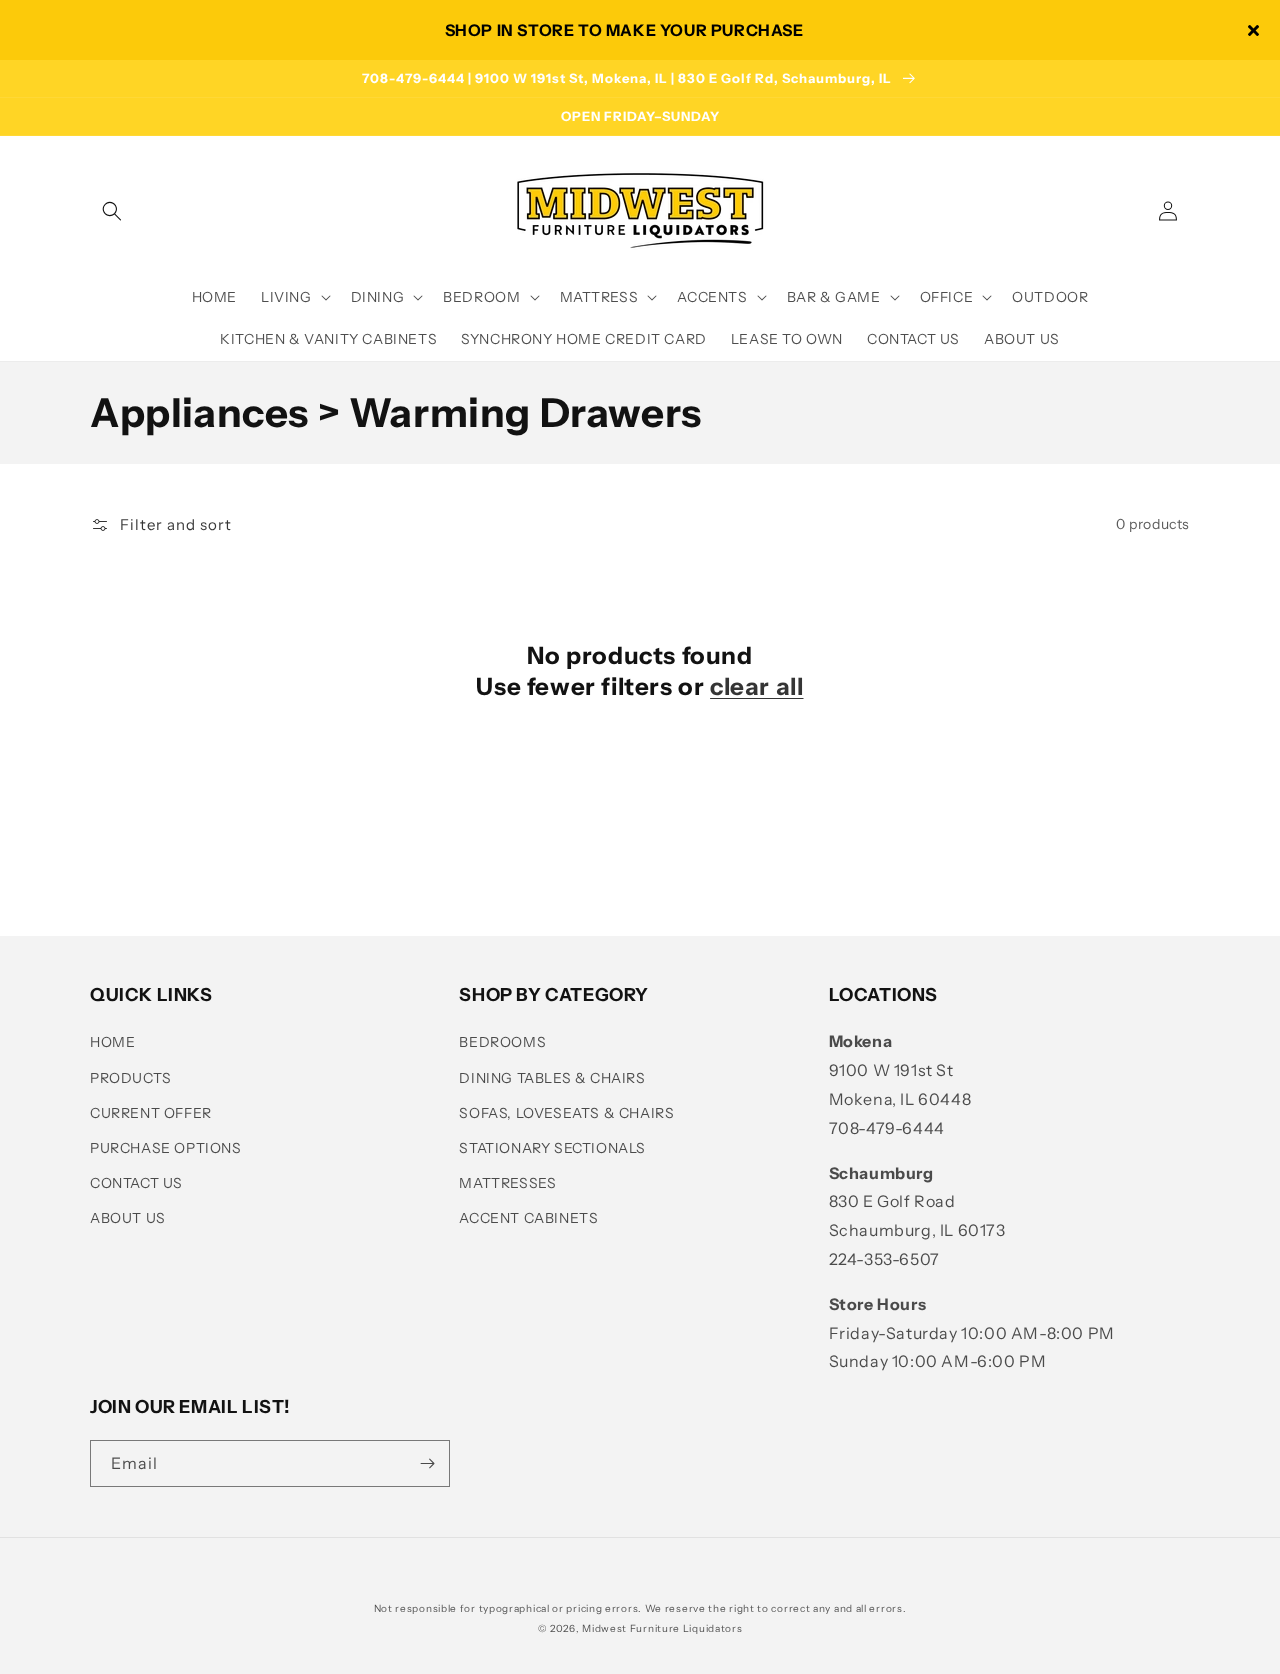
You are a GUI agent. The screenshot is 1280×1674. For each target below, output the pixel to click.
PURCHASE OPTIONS (166, 1148)
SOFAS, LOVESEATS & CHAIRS (566, 1113)
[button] (112, 211)
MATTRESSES (507, 1183)
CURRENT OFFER (151, 1113)
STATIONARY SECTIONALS (552, 1148)
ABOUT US (128, 1218)
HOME (112, 1042)
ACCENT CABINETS (528, 1218)
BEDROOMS (502, 1042)
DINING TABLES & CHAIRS (552, 1078)
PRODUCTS (131, 1078)
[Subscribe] (427, 1463)
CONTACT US (136, 1183)
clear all (756, 686)
